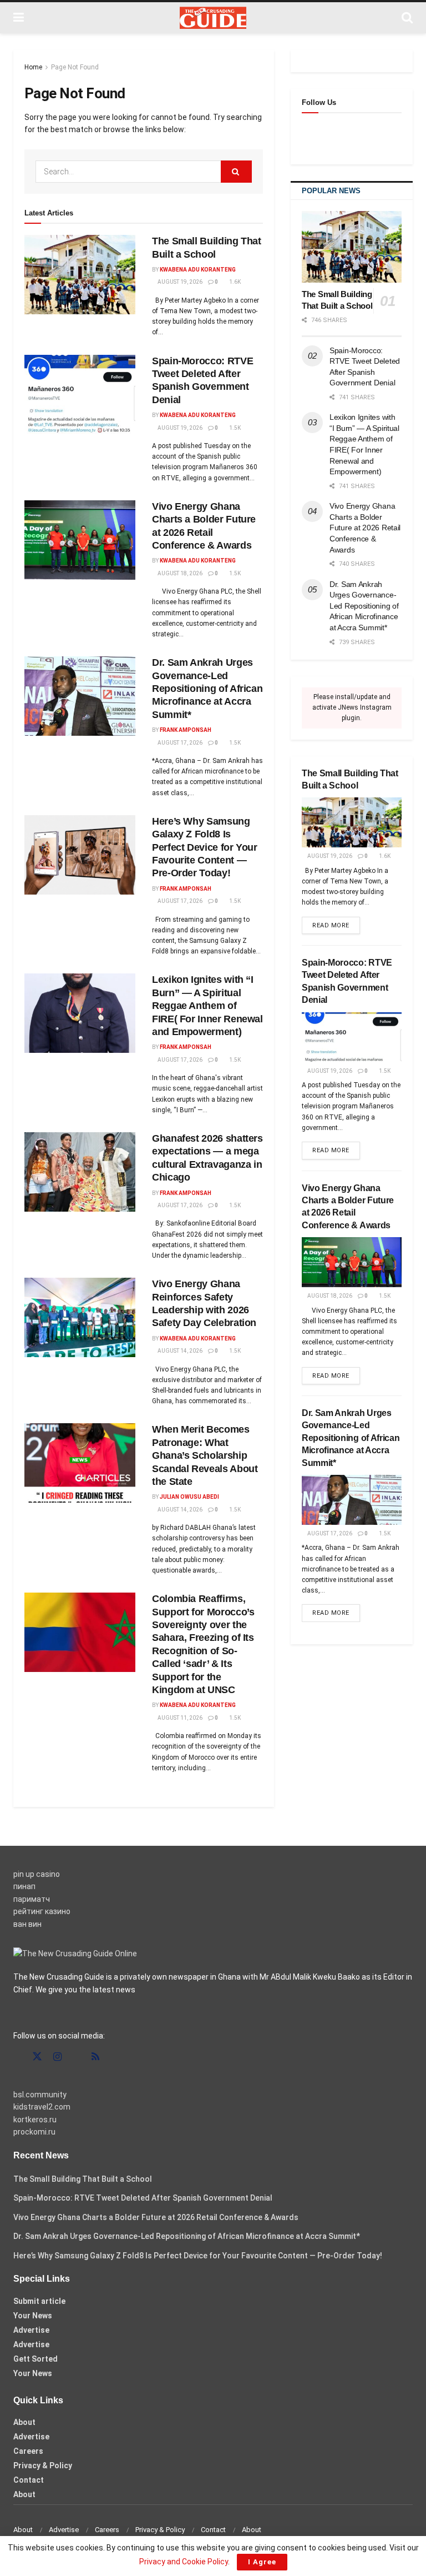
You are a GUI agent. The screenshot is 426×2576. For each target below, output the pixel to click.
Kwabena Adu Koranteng (198, 270)
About (24, 2422)
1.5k (234, 428)
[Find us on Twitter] (37, 2057)
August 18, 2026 (179, 573)
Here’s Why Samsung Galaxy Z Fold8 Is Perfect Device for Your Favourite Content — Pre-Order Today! (205, 847)
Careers (28, 2451)
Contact (29, 2480)
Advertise (31, 2330)
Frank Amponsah (186, 730)
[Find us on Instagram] (57, 2057)
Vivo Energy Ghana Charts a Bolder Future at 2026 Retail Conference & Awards (365, 528)
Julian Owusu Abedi (189, 1497)
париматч (32, 1899)
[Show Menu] (19, 18)
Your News (33, 2316)
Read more (336, 925)
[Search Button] (407, 18)
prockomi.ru (34, 2132)
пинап (24, 1886)
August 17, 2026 (179, 743)
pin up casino (37, 1874)
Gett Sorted (35, 2359)
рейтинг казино (42, 1911)
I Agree (262, 2562)
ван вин (27, 1924)
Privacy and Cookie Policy (184, 2562)
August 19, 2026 (179, 282)
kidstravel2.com (42, 2107)
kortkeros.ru (35, 2120)
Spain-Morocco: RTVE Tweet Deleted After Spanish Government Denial (143, 2198)
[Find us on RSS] (95, 2057)
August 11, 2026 (179, 1718)
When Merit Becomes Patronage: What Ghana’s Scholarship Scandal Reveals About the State (205, 1455)
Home (33, 67)
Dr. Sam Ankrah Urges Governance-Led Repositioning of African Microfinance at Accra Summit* (207, 689)
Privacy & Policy (43, 2465)
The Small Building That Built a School (83, 2179)
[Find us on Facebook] (17, 2057)
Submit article (39, 2301)
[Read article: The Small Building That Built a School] (80, 275)
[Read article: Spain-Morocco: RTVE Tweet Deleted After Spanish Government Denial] (80, 395)
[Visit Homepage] (213, 18)
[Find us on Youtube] (77, 2057)
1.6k (234, 282)
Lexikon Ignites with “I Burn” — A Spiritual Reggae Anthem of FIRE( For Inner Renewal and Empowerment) (207, 1006)
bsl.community (40, 2095)
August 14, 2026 (179, 1351)
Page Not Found (75, 67)
